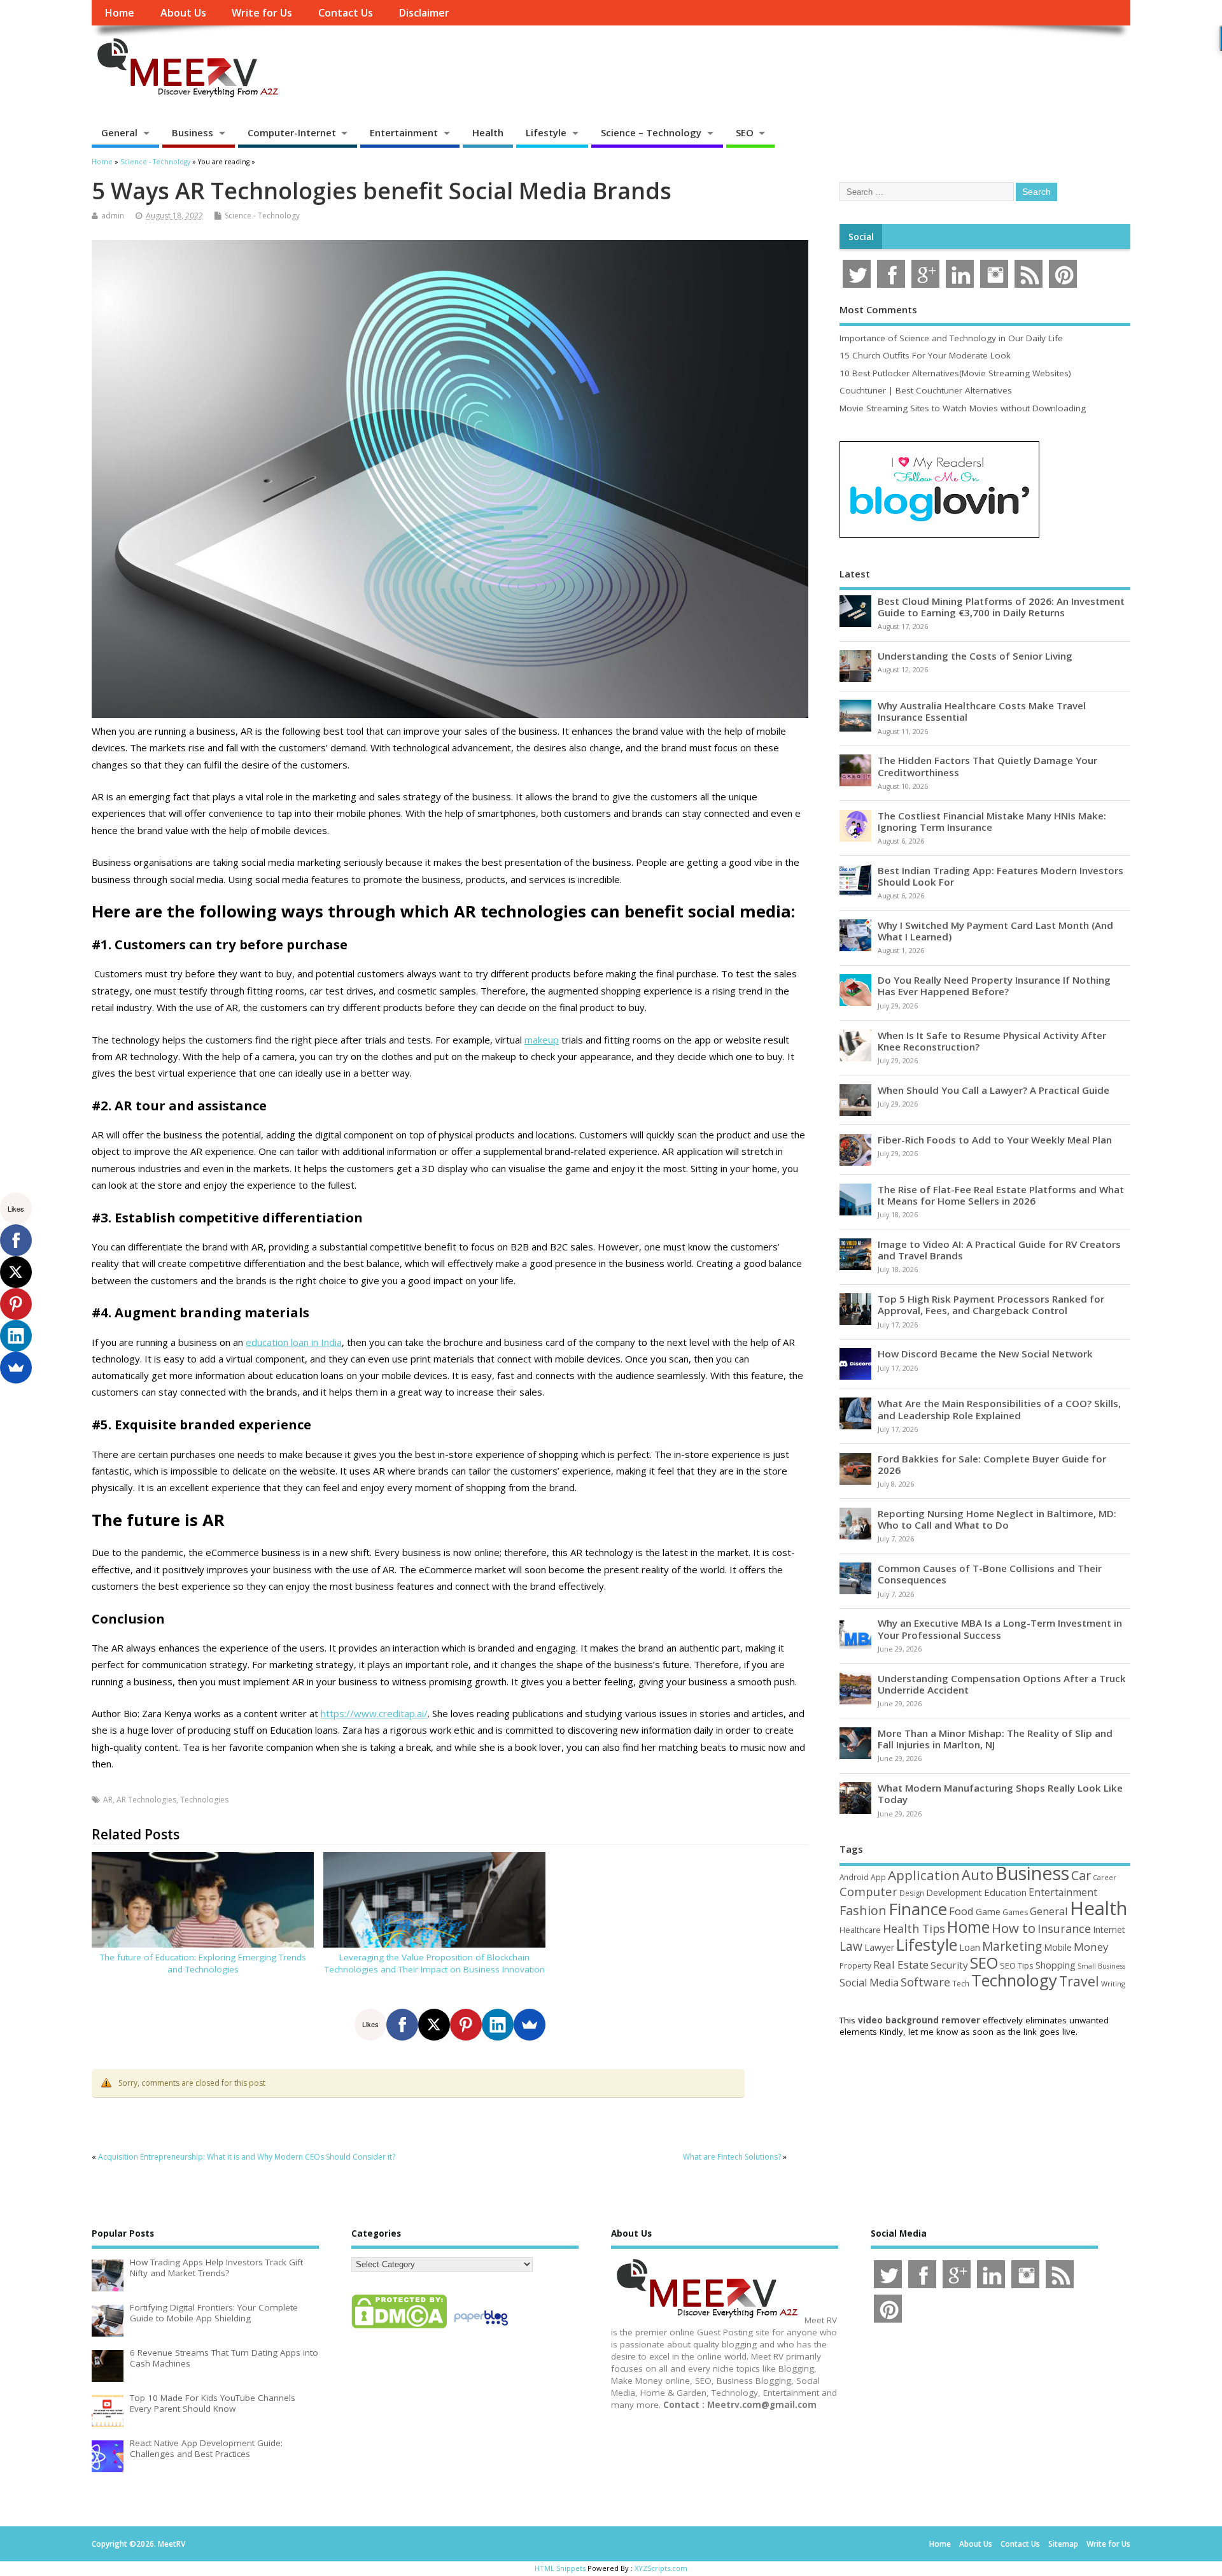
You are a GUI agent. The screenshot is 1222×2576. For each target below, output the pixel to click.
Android (854, 1877)
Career (1105, 1878)
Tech (961, 1983)
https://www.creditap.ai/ (374, 1713)
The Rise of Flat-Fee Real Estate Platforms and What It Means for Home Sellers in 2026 (1001, 1195)
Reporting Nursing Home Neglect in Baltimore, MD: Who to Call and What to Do (997, 1519)
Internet (1109, 1929)
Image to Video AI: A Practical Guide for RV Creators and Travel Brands (999, 1250)
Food (961, 1911)
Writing (1113, 1984)
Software (925, 1982)
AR (108, 1800)
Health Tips (914, 1928)
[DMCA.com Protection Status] (399, 2328)
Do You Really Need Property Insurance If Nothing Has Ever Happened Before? (994, 986)
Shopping (1056, 1965)
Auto (978, 1874)
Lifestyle (546, 132)
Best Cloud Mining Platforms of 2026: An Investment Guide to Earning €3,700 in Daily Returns (1001, 607)
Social (861, 237)
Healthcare (860, 1930)
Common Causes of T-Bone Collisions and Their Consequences (990, 1574)
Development (954, 1893)
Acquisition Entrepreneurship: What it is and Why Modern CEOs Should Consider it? (247, 2157)
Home (119, 13)
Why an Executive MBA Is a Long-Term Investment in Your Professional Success (1000, 1629)
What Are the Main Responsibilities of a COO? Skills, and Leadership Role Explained (999, 1409)
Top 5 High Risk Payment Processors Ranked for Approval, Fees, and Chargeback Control (991, 1305)
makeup (542, 1040)
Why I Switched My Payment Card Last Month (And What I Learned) (995, 931)
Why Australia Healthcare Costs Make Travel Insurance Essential (982, 711)
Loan (970, 1947)
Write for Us (262, 13)
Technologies (204, 1800)
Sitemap (1063, 2544)
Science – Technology (651, 132)
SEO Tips (1017, 1965)
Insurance (1064, 1928)
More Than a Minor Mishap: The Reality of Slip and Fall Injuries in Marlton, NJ (995, 1739)
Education (1005, 1892)
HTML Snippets (560, 2568)
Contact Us (346, 13)
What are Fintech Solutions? (732, 2157)
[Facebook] (402, 2025)
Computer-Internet (292, 132)
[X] (434, 2025)
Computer (868, 1891)
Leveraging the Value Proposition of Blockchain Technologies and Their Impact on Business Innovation (435, 1963)
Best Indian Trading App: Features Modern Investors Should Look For (1001, 876)
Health (488, 132)
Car (1081, 1875)
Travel (1079, 1981)
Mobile (1058, 1947)
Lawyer (879, 1947)
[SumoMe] (530, 2025)
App (878, 1877)
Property (855, 1965)
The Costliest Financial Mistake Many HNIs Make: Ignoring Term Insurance (992, 821)
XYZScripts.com (661, 2568)
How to (1014, 1928)
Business (193, 132)
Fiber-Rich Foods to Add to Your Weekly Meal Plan (995, 1140)
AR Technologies (146, 1800)
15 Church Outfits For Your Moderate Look (925, 355)
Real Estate (901, 1964)
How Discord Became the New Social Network (985, 1354)
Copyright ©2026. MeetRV (138, 2544)
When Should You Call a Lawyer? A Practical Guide (994, 1090)
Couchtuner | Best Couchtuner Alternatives (926, 390)
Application (924, 1875)
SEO (745, 132)
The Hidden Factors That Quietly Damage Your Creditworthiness (987, 766)
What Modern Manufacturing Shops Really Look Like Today (1000, 1794)
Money (1091, 1947)
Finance (918, 1909)
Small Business (1101, 1966)
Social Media (869, 1983)
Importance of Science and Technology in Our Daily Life (951, 338)
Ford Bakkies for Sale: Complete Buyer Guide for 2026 (992, 1464)
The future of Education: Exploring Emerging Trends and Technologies (203, 1963)
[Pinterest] (466, 2025)
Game (988, 1912)
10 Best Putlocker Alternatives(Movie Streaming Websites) (955, 373)
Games (1015, 1912)
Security (949, 1965)
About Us (183, 13)
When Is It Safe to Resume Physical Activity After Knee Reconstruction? (992, 1041)
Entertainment (404, 132)
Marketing (1012, 1946)
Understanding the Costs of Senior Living (975, 656)
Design (912, 1893)
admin (113, 216)
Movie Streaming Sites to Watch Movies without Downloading (963, 408)
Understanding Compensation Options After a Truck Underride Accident (1002, 1684)
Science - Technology (262, 216)
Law (851, 1946)
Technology (1014, 1980)
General (119, 132)
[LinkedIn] (498, 2025)
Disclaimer (424, 13)
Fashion (863, 1910)
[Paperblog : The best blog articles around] (481, 2328)
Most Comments (878, 309)
